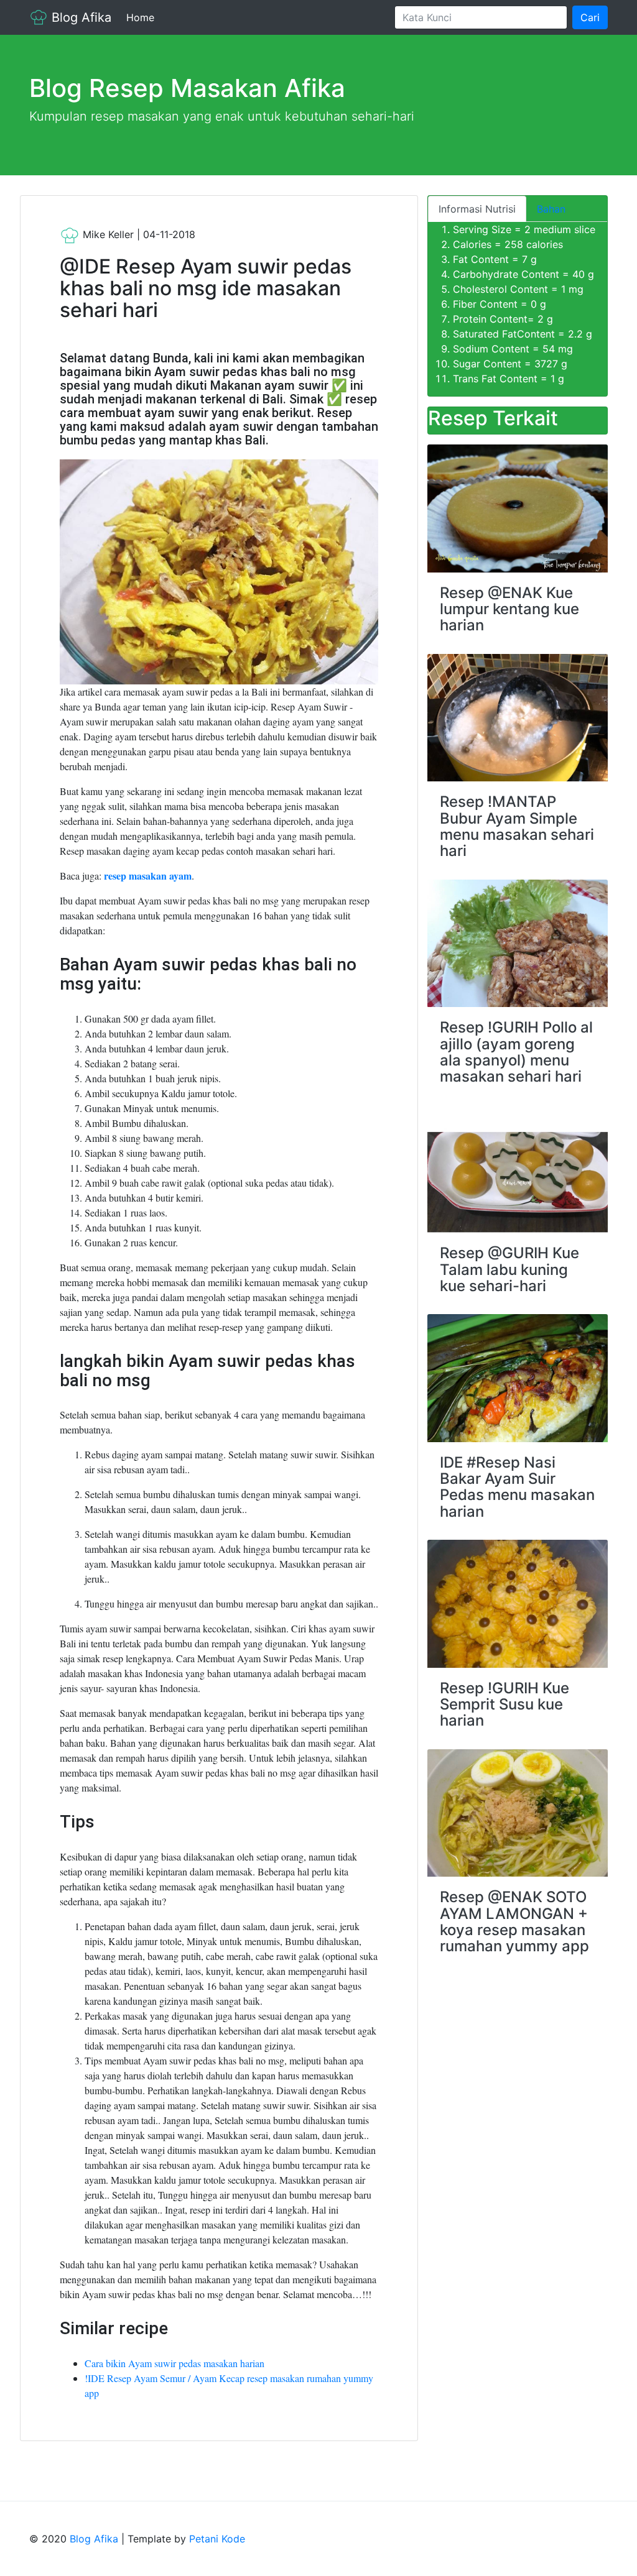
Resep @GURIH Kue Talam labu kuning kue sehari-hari (509, 1269)
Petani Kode (217, 2539)
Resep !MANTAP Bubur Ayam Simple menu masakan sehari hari (517, 826)
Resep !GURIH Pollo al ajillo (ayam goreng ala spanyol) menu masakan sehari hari (516, 1052)
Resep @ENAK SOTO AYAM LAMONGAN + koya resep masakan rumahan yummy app (514, 1921)
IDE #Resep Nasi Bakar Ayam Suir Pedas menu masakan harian (517, 1487)
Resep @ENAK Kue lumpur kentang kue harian (509, 609)
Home (143, 17)
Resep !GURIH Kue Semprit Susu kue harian (504, 1704)
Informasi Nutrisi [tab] (477, 209)
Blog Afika (80, 17)
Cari (590, 17)
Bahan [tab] (551, 209)
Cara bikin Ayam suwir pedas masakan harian (174, 2363)
